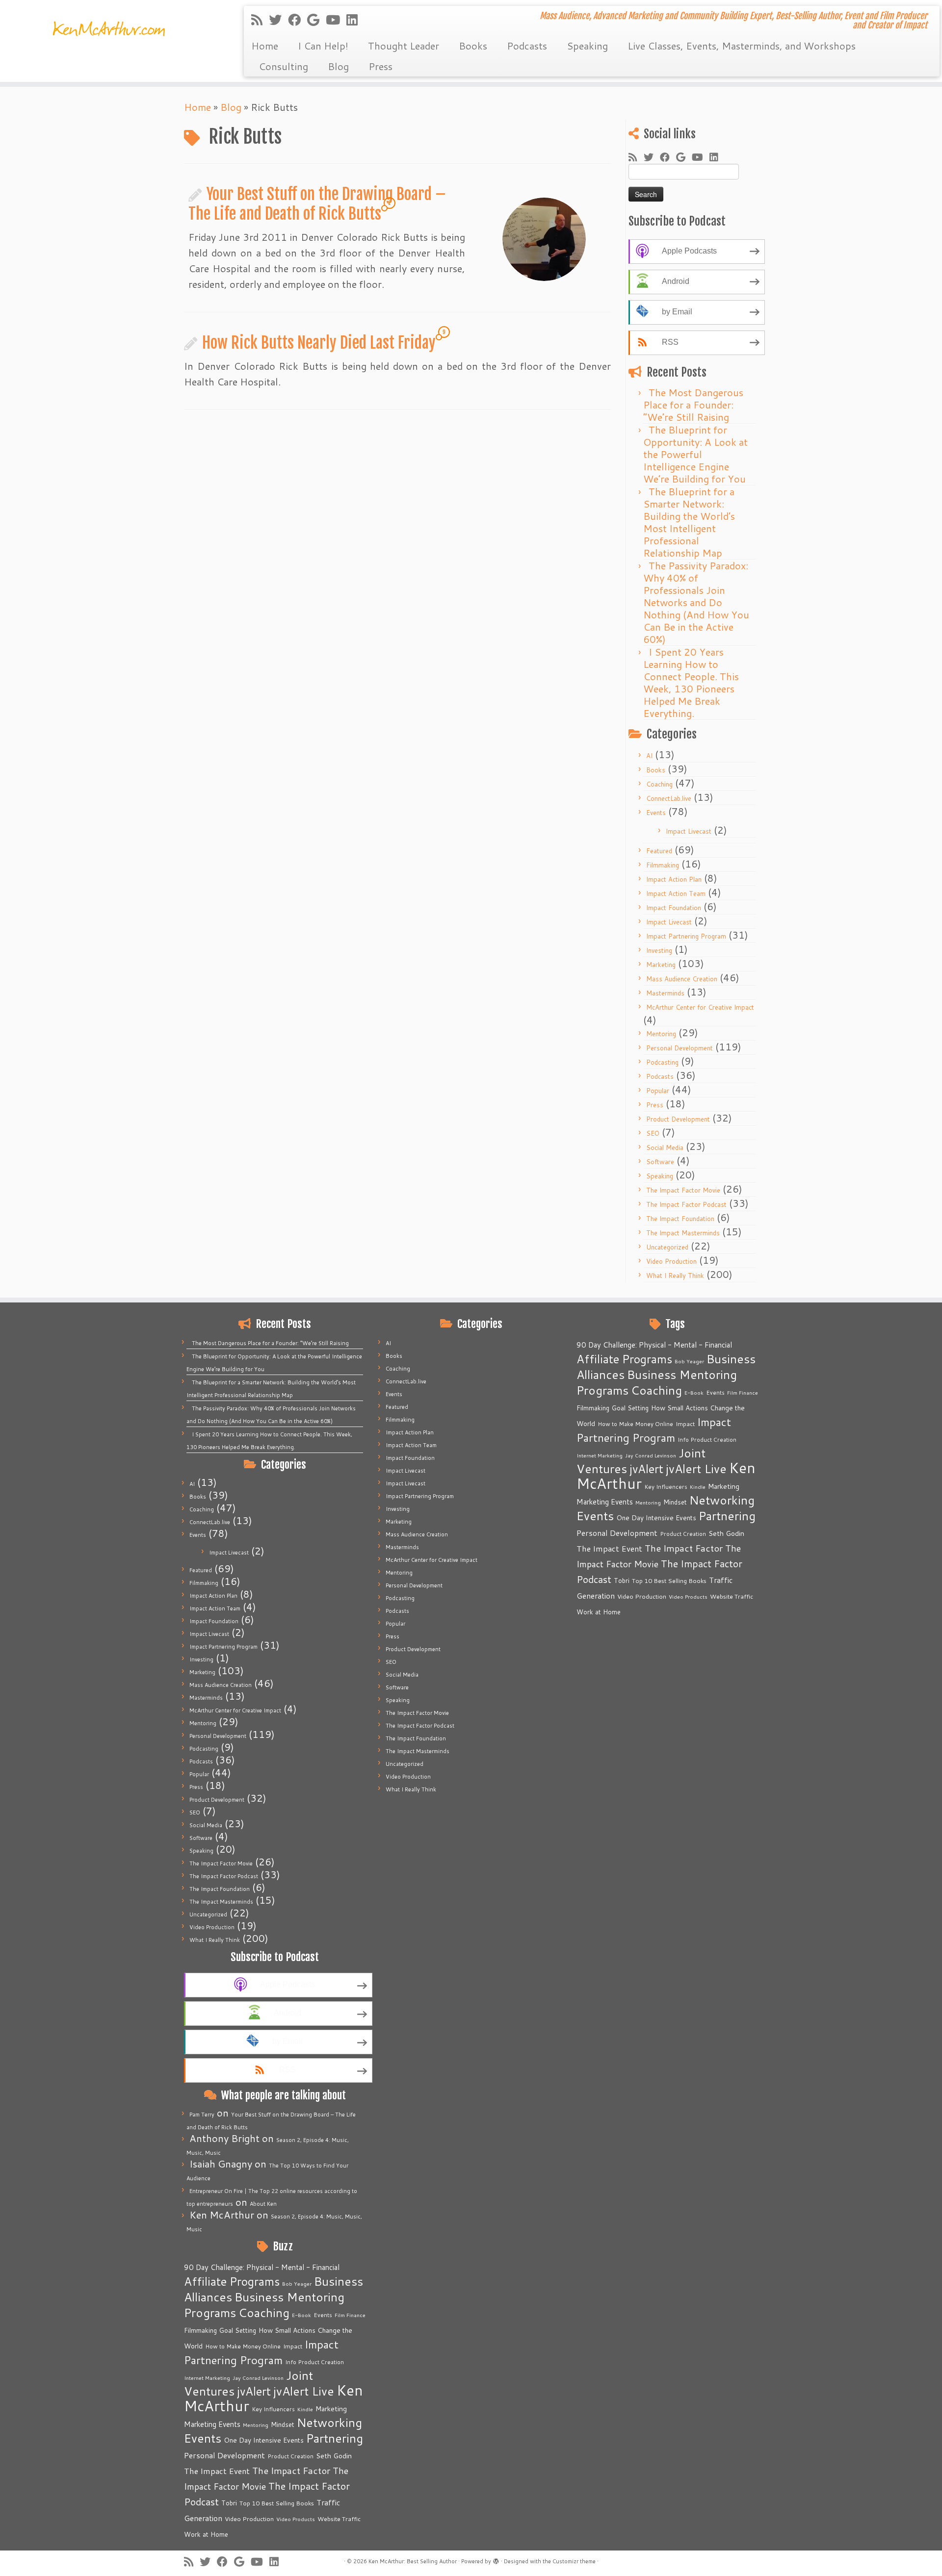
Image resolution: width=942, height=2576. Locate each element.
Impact (293, 2346)
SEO (653, 1133)
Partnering (335, 2438)
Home (265, 46)
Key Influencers (273, 2409)
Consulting (283, 66)
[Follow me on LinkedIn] (355, 20)
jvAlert (254, 2391)
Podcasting (662, 1062)
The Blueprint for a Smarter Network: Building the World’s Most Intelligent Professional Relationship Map (689, 522)
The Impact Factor (291, 2471)
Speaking (587, 46)
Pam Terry (202, 2115)
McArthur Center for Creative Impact (700, 1007)
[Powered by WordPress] (496, 2559)
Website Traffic (339, 2519)
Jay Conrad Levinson (258, 2378)
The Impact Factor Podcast (686, 1204)
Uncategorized (667, 1247)
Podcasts (527, 46)
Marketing (661, 965)
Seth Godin (334, 2456)
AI (649, 756)
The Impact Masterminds (683, 1233)
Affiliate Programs (232, 2281)
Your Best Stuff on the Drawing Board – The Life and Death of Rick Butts (317, 204)
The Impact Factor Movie (683, 1190)
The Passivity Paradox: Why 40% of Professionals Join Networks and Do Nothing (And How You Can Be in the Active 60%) (696, 602)
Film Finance (350, 2315)
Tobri (229, 2503)
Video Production (671, 1261)
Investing (659, 950)
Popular (658, 1091)
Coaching (659, 784)
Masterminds (665, 993)
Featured (659, 851)
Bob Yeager (297, 2283)
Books (473, 46)
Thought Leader (404, 46)
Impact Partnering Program (686, 936)
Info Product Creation (314, 2362)
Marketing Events (212, 2424)
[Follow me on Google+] (316, 20)
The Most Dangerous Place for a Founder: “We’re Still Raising (693, 405)
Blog (338, 66)
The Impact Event (217, 2471)
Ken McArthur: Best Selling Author (413, 2561)
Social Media (665, 1148)
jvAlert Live (304, 2391)
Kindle (305, 2409)
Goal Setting (238, 2330)
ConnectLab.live (669, 798)
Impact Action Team (676, 893)
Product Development (678, 1119)
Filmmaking (663, 865)
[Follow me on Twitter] (278, 20)
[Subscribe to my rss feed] (260, 20)
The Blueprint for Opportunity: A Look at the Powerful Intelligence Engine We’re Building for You (695, 454)
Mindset (283, 2424)
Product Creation (290, 2456)
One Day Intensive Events (264, 2440)
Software (660, 1162)
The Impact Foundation (680, 1219)
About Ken (263, 2204)
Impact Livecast (689, 831)
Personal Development (680, 1048)
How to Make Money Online (243, 2346)
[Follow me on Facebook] (298, 20)
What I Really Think (675, 1275)
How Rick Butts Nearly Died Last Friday (319, 343)
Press (380, 66)
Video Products (296, 2519)
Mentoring (661, 1034)
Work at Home (206, 2534)
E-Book (301, 2315)
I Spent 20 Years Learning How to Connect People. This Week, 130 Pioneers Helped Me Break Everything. (691, 682)
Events (656, 813)
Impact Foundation (674, 908)
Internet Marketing (207, 2378)
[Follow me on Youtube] (336, 20)
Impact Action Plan (674, 879)
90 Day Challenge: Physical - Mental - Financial (262, 2267)
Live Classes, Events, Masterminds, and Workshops (742, 46)
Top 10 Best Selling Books (277, 2503)
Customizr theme (574, 2561)
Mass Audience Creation (682, 979)
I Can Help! (323, 46)
